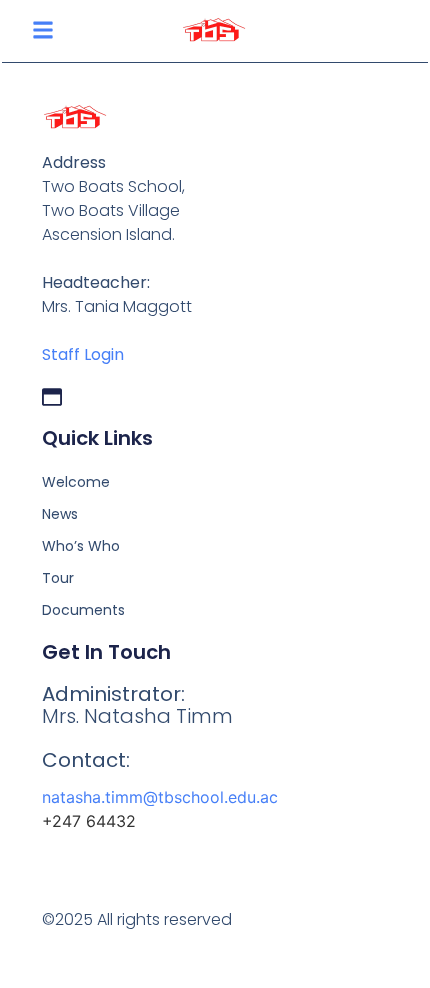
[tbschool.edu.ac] (52, 397)
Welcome (76, 482)
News (60, 514)
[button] (43, 30)
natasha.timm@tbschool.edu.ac (160, 797)
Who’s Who (81, 546)
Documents (83, 610)
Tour (58, 578)
